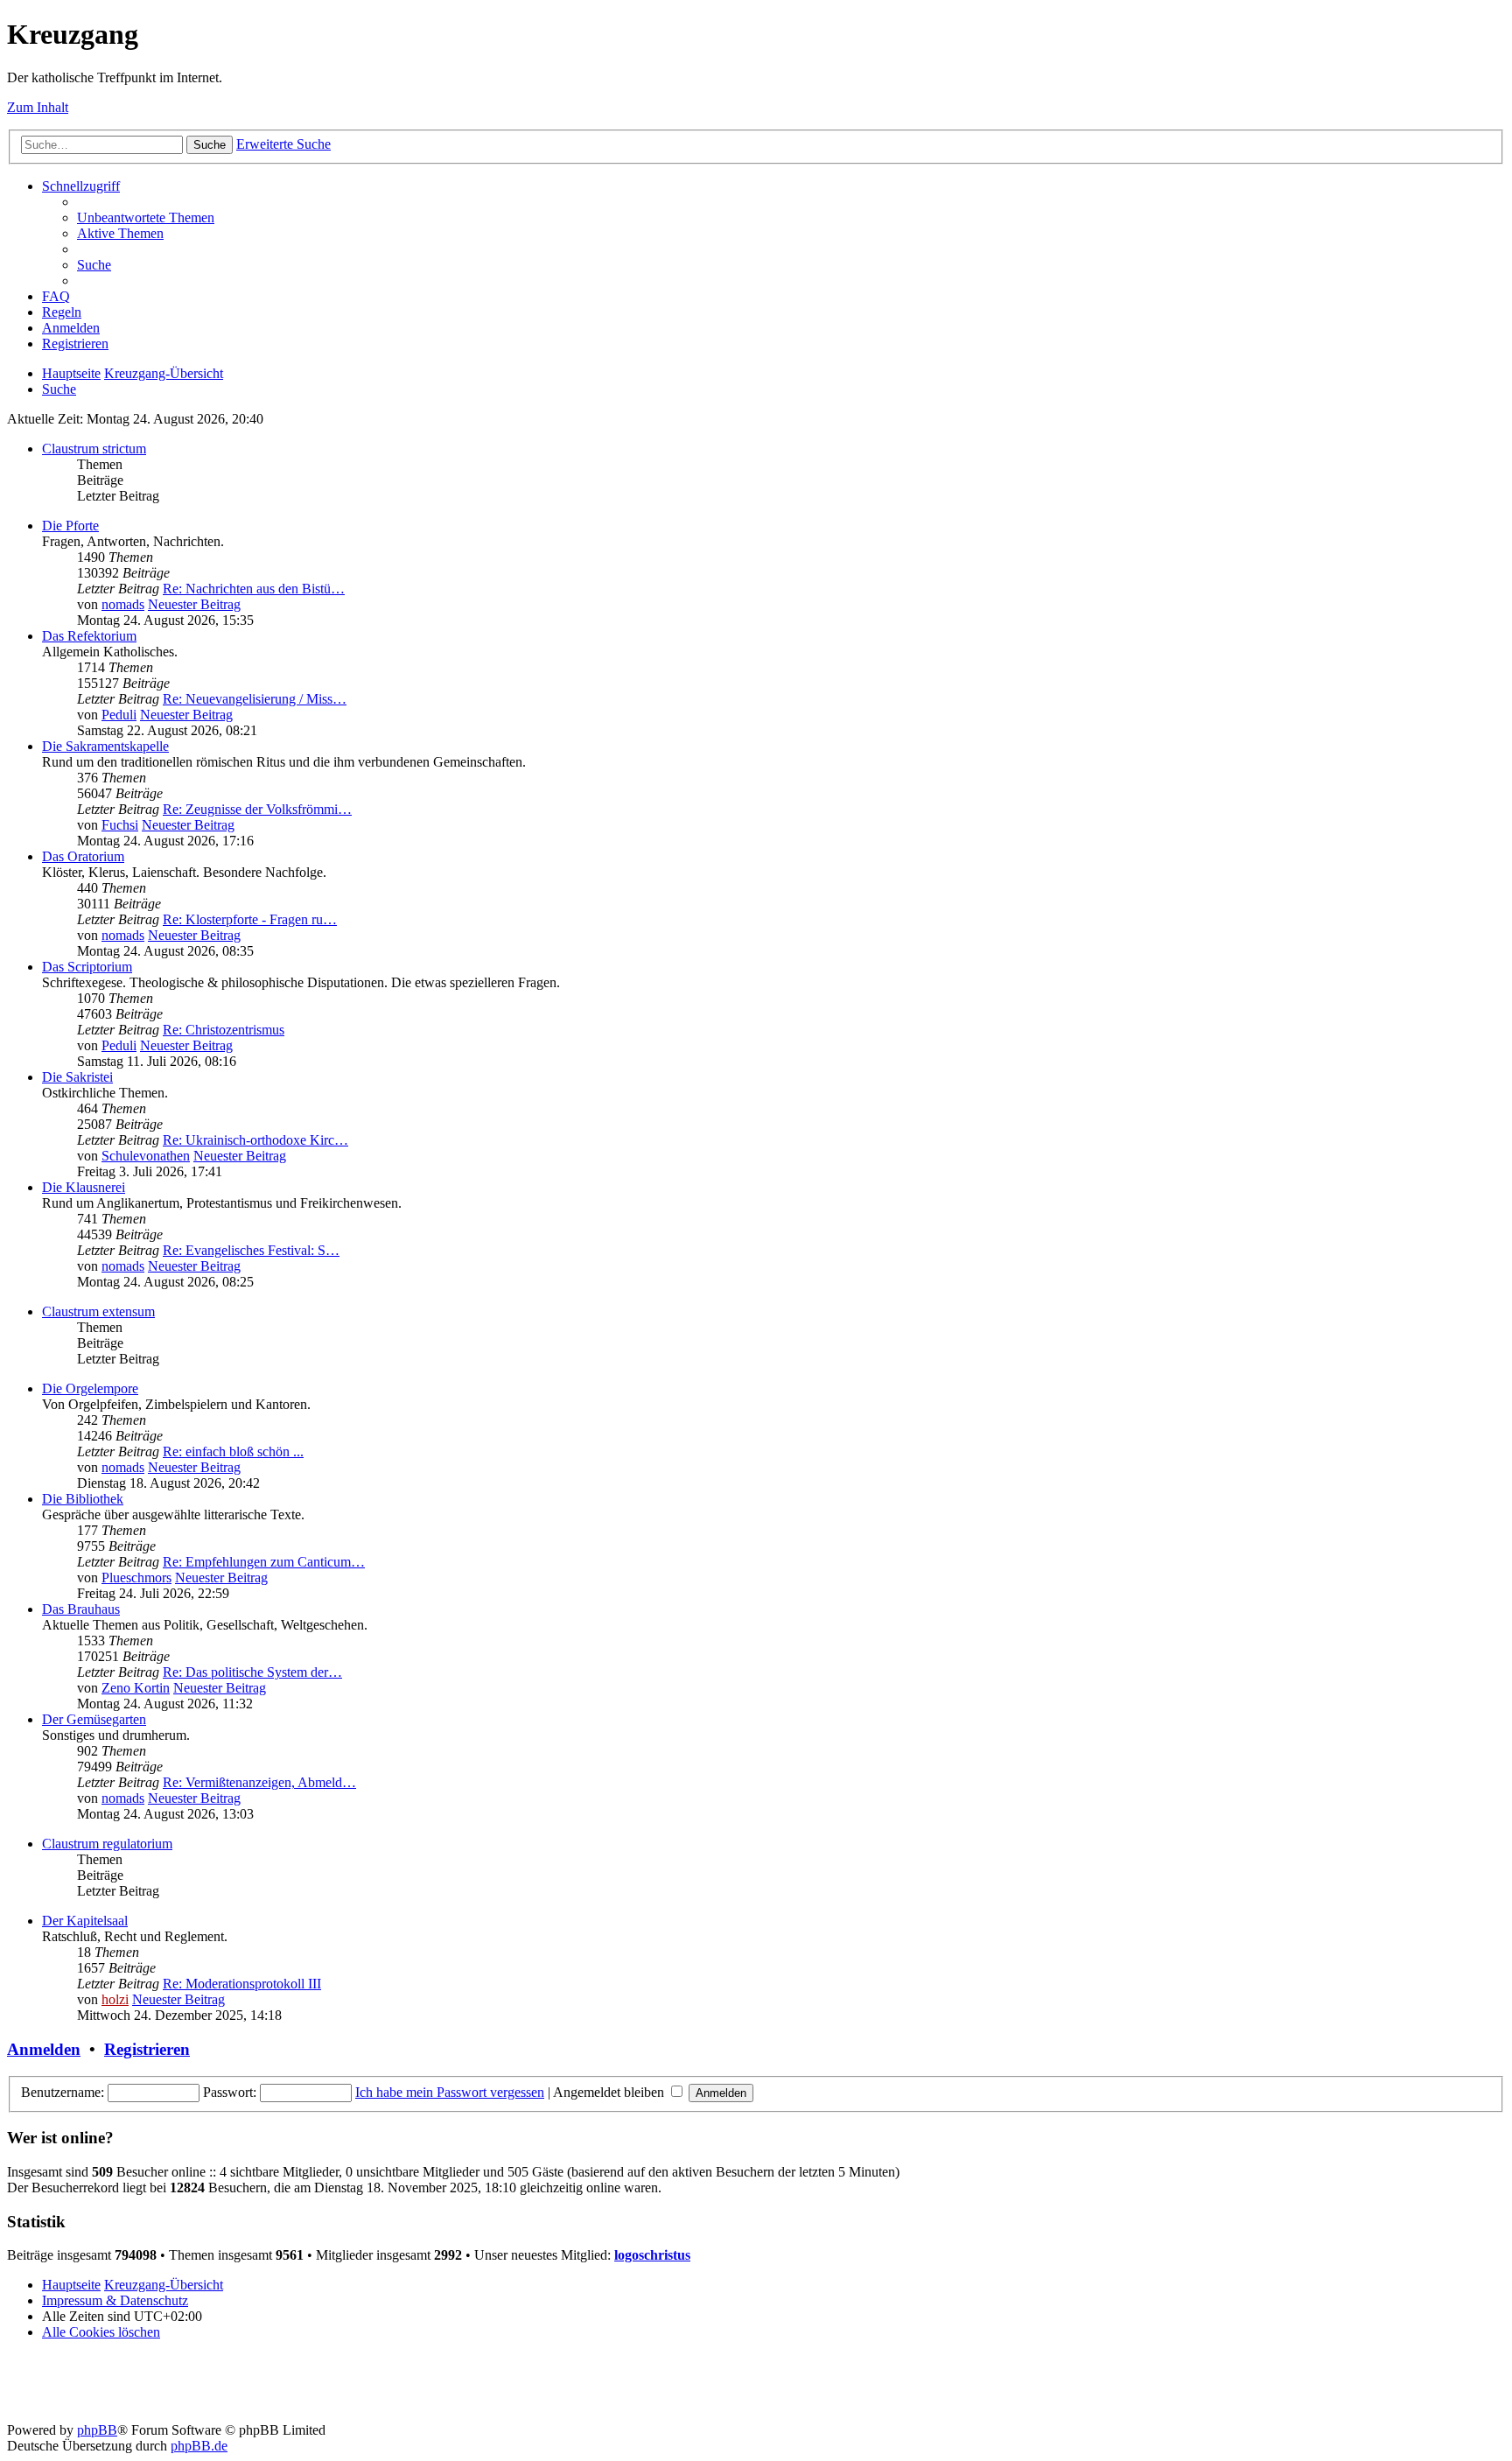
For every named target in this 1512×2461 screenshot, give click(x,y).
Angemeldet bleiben (610, 2092)
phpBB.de (199, 2446)
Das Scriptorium (87, 967)
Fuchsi (120, 825)
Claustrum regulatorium (107, 1844)
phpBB (97, 2430)
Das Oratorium (83, 856)
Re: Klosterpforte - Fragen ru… (250, 919)
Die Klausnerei (84, 1187)
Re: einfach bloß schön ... (233, 1451)
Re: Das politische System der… (252, 1672)
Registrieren (147, 2049)
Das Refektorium (89, 636)
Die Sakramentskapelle (105, 746)
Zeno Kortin (136, 1688)
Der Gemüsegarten (94, 1719)
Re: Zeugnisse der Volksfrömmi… (257, 809)
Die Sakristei (77, 1077)
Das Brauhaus (81, 1609)
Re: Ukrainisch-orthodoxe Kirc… (255, 1140)
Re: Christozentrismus (224, 1030)
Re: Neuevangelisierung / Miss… (255, 699)
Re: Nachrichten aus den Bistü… (254, 589)
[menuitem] (146, 217)
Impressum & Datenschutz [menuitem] (115, 2300)
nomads (123, 604)
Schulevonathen (146, 1156)
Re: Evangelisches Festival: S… (251, 1250)
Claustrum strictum (94, 449)
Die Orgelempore (90, 1388)
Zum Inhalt (38, 107)
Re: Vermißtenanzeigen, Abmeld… (259, 1782)
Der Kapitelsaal (85, 1921)
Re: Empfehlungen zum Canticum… (264, 1562)
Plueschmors (136, 1578)
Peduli (119, 715)
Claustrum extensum (98, 1311)
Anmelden (44, 2049)
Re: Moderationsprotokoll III (242, 1984)
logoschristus (652, 2255)
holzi (115, 1999)
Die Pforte (70, 526)
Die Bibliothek (83, 1499)
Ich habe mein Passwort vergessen (450, 2092)
